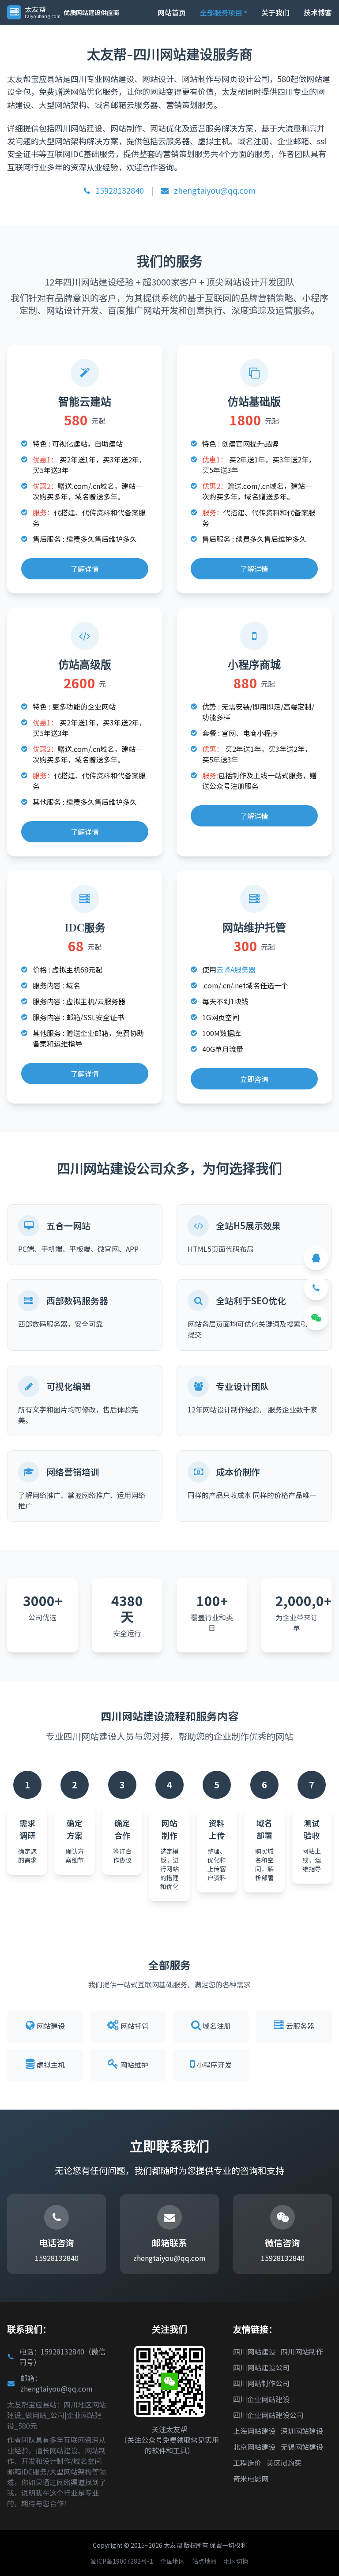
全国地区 (173, 2561)
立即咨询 (254, 1079)
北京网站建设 (254, 2447)
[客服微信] (316, 1318)
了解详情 (85, 569)
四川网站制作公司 (261, 2383)
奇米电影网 (251, 2478)
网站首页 (172, 12)
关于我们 (275, 12)
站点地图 (204, 2561)
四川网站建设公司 (261, 2367)
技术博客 (318, 12)
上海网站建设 (254, 2431)
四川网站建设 (254, 2351)
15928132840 (119, 190)
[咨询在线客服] (316, 1258)
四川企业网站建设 (261, 2399)
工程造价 (247, 2463)
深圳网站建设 (302, 2431)
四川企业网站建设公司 (268, 2415)
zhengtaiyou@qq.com (214, 190)
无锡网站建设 (302, 2447)
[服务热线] (316, 1288)
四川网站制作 (302, 2351)
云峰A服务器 (236, 969)
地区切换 (236, 2561)
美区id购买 (284, 2463)
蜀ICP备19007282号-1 (122, 2561)
